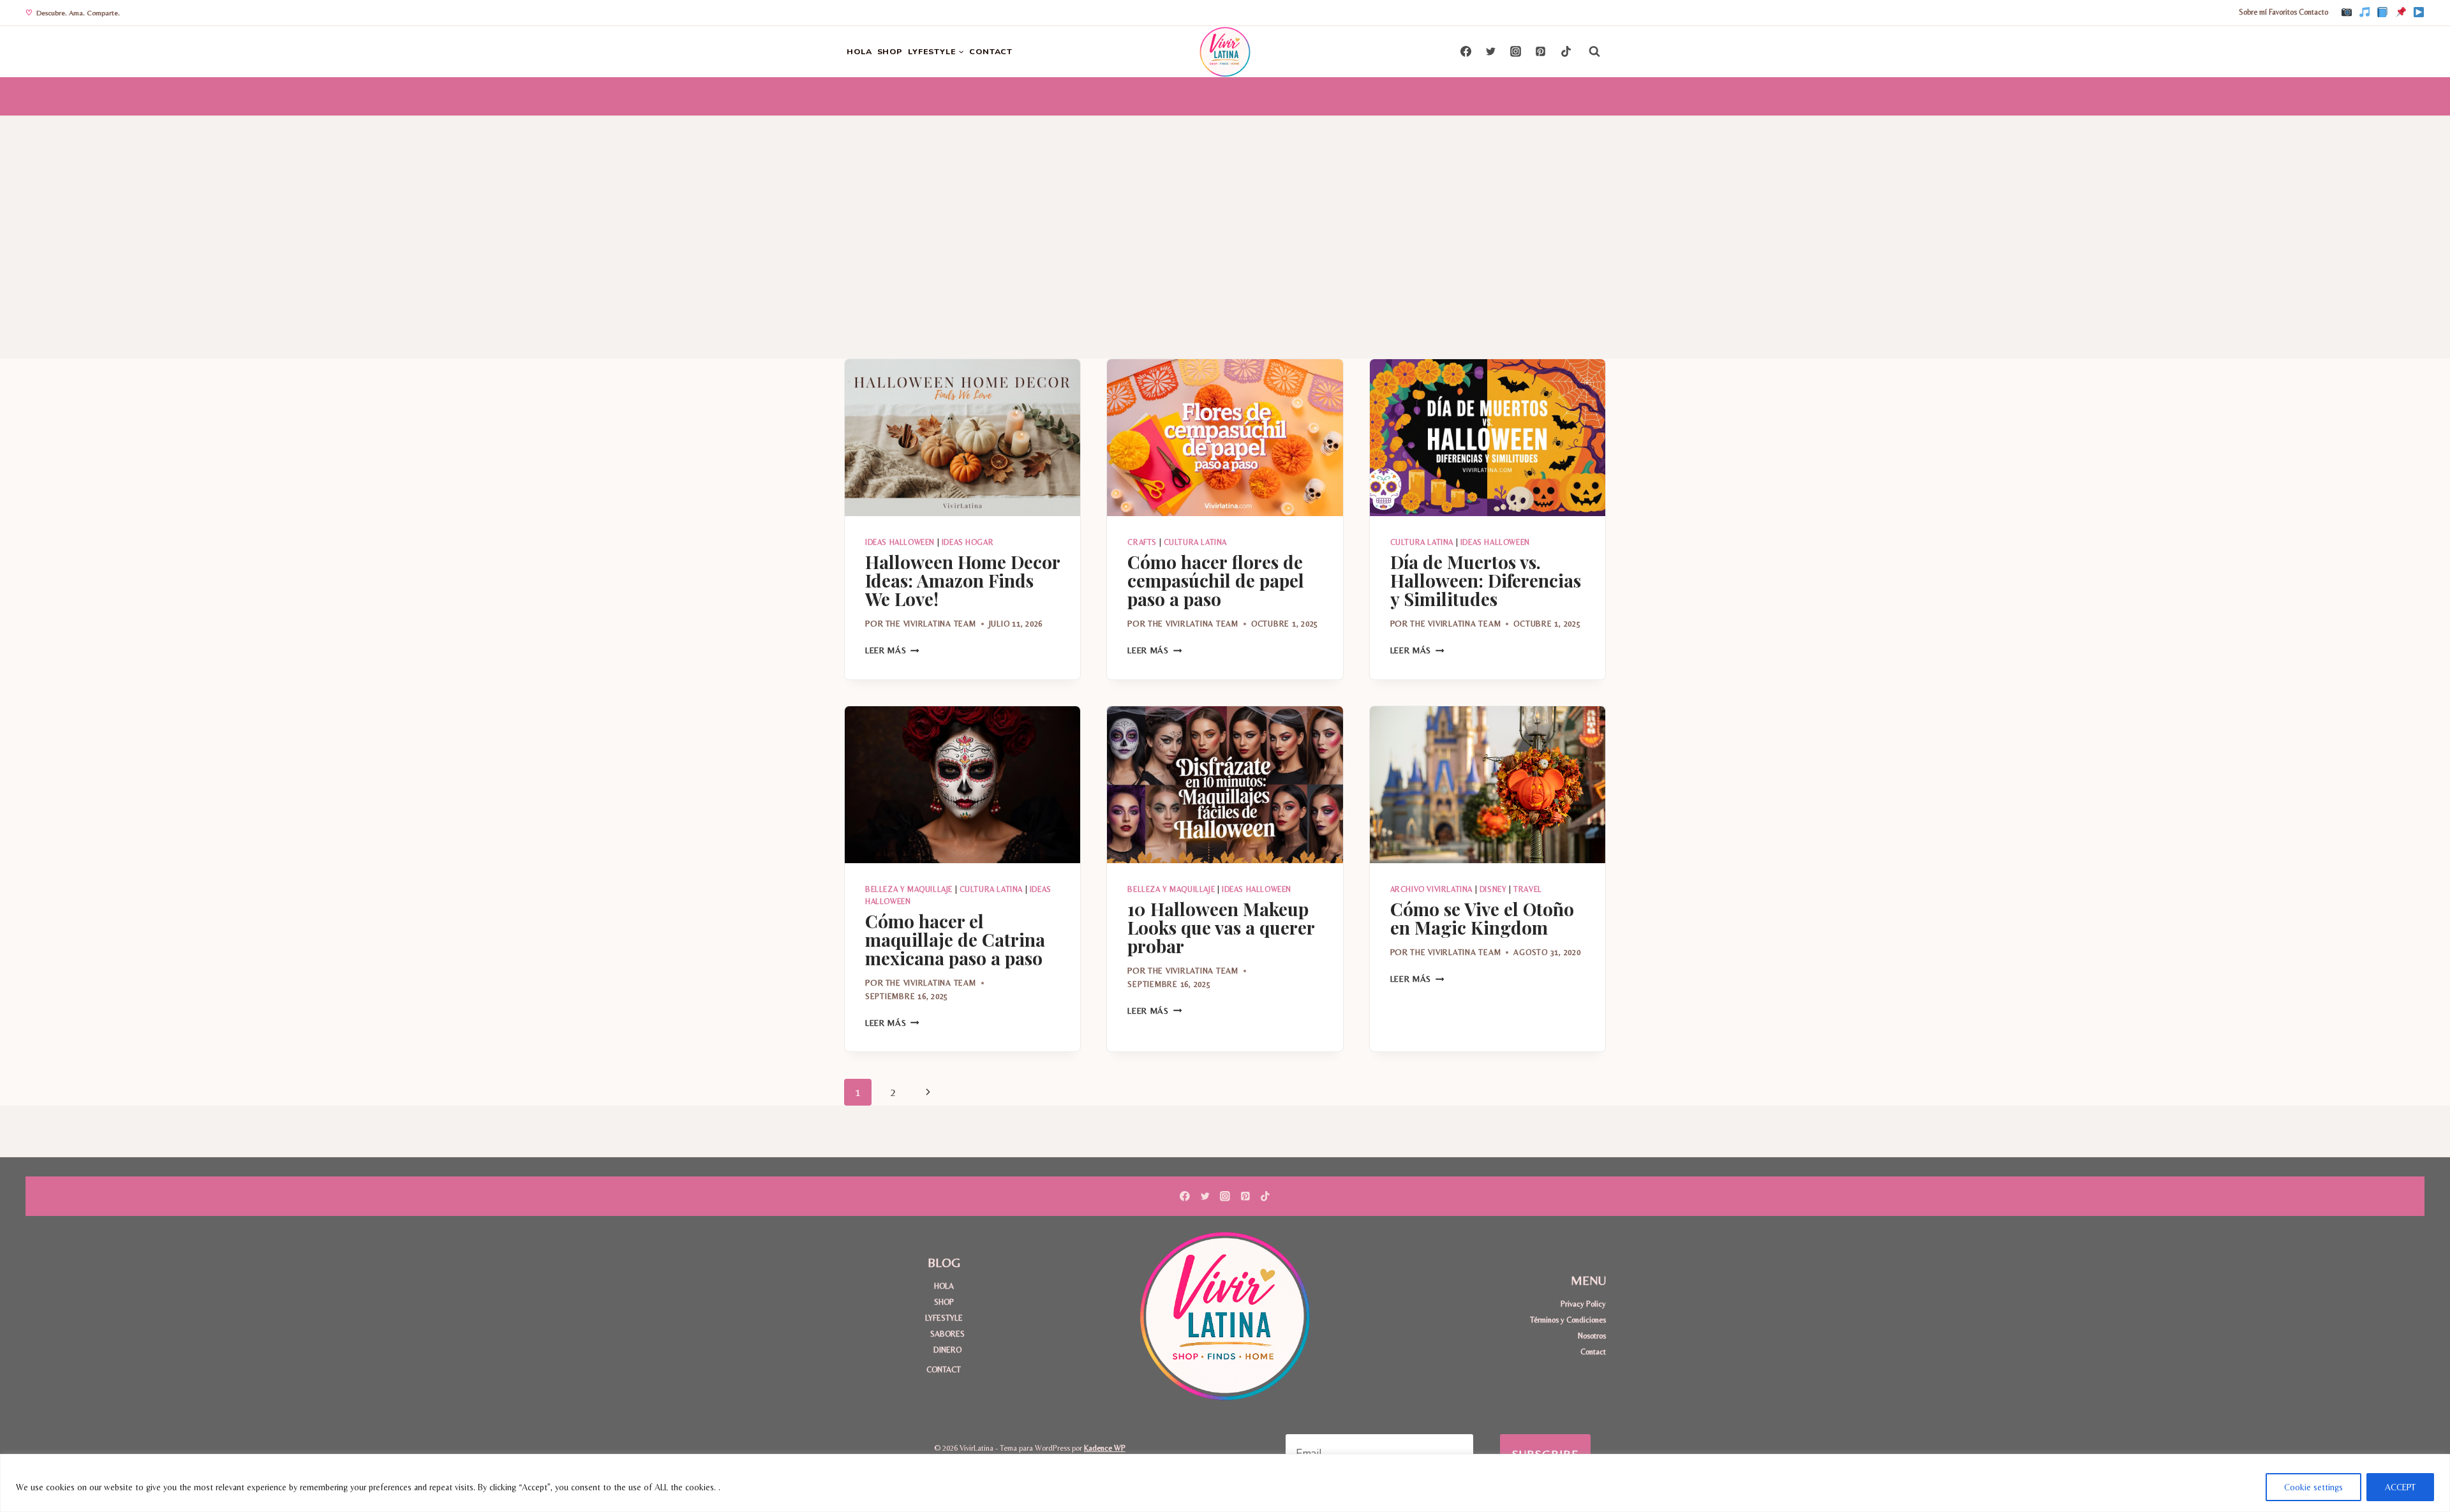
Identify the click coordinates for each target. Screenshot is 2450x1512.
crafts (1142, 542)
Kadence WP (1105, 1448)
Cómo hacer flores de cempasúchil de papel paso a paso (1216, 580)
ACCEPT (2400, 1487)
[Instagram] (2347, 13)
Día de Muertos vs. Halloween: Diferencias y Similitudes (1486, 580)
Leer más (892, 650)
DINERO (947, 1350)
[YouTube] (2419, 13)
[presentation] (962, 438)
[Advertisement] (1225, 212)
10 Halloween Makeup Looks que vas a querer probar (1221, 927)
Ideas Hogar (968, 542)
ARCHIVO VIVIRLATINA (1431, 889)
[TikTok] (2365, 13)
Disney (1493, 889)
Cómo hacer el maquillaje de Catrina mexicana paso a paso (955, 939)
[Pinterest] (2401, 13)
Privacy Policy (1583, 1304)
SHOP (890, 51)
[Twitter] (1491, 52)
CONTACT (991, 51)
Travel (1528, 889)
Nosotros (1592, 1336)
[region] (1225, 1483)
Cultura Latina (1195, 542)
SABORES (947, 1334)
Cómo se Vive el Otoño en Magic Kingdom (1482, 918)
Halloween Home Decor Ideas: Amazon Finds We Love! (962, 580)
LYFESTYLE (944, 1318)
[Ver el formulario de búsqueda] (1594, 52)
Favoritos (2283, 12)
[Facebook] (2382, 13)
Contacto (2313, 12)
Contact (1593, 1352)
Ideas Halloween (900, 542)
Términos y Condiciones (1568, 1320)
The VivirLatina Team (931, 624)
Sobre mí (2253, 12)
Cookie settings (2313, 1487)
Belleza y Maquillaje (909, 889)
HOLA (859, 51)
